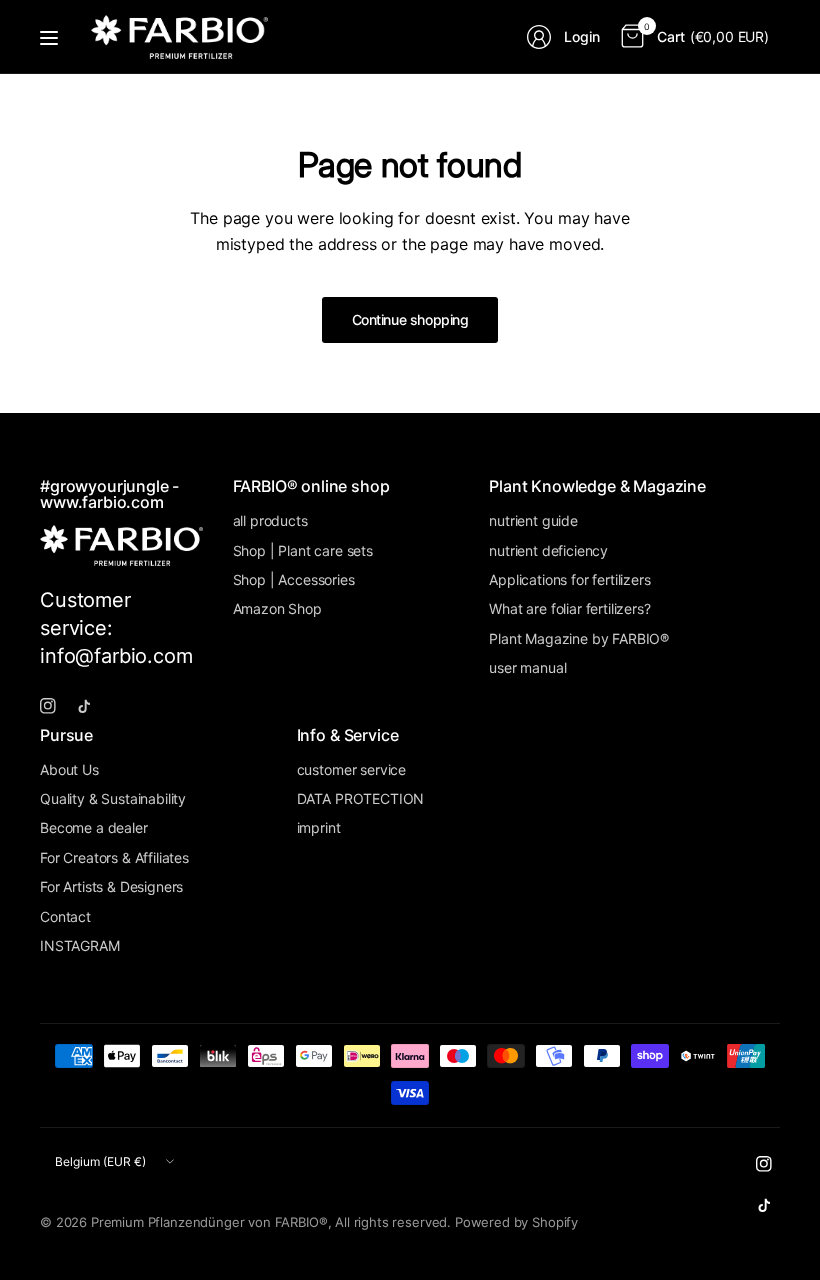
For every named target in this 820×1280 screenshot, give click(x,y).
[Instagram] (56, 706)
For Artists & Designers (111, 886)
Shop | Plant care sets (303, 550)
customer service (351, 769)
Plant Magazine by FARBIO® (579, 638)
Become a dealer (94, 827)
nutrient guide (533, 520)
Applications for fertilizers (570, 579)
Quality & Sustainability (113, 798)
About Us (69, 769)
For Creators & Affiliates (114, 857)
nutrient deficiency (548, 550)
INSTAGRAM (80, 945)
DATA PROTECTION (361, 798)
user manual (527, 667)
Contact (65, 916)
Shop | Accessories (294, 579)
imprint (319, 827)
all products (270, 520)
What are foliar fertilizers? (570, 608)
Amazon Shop (277, 608)
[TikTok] (92, 706)
